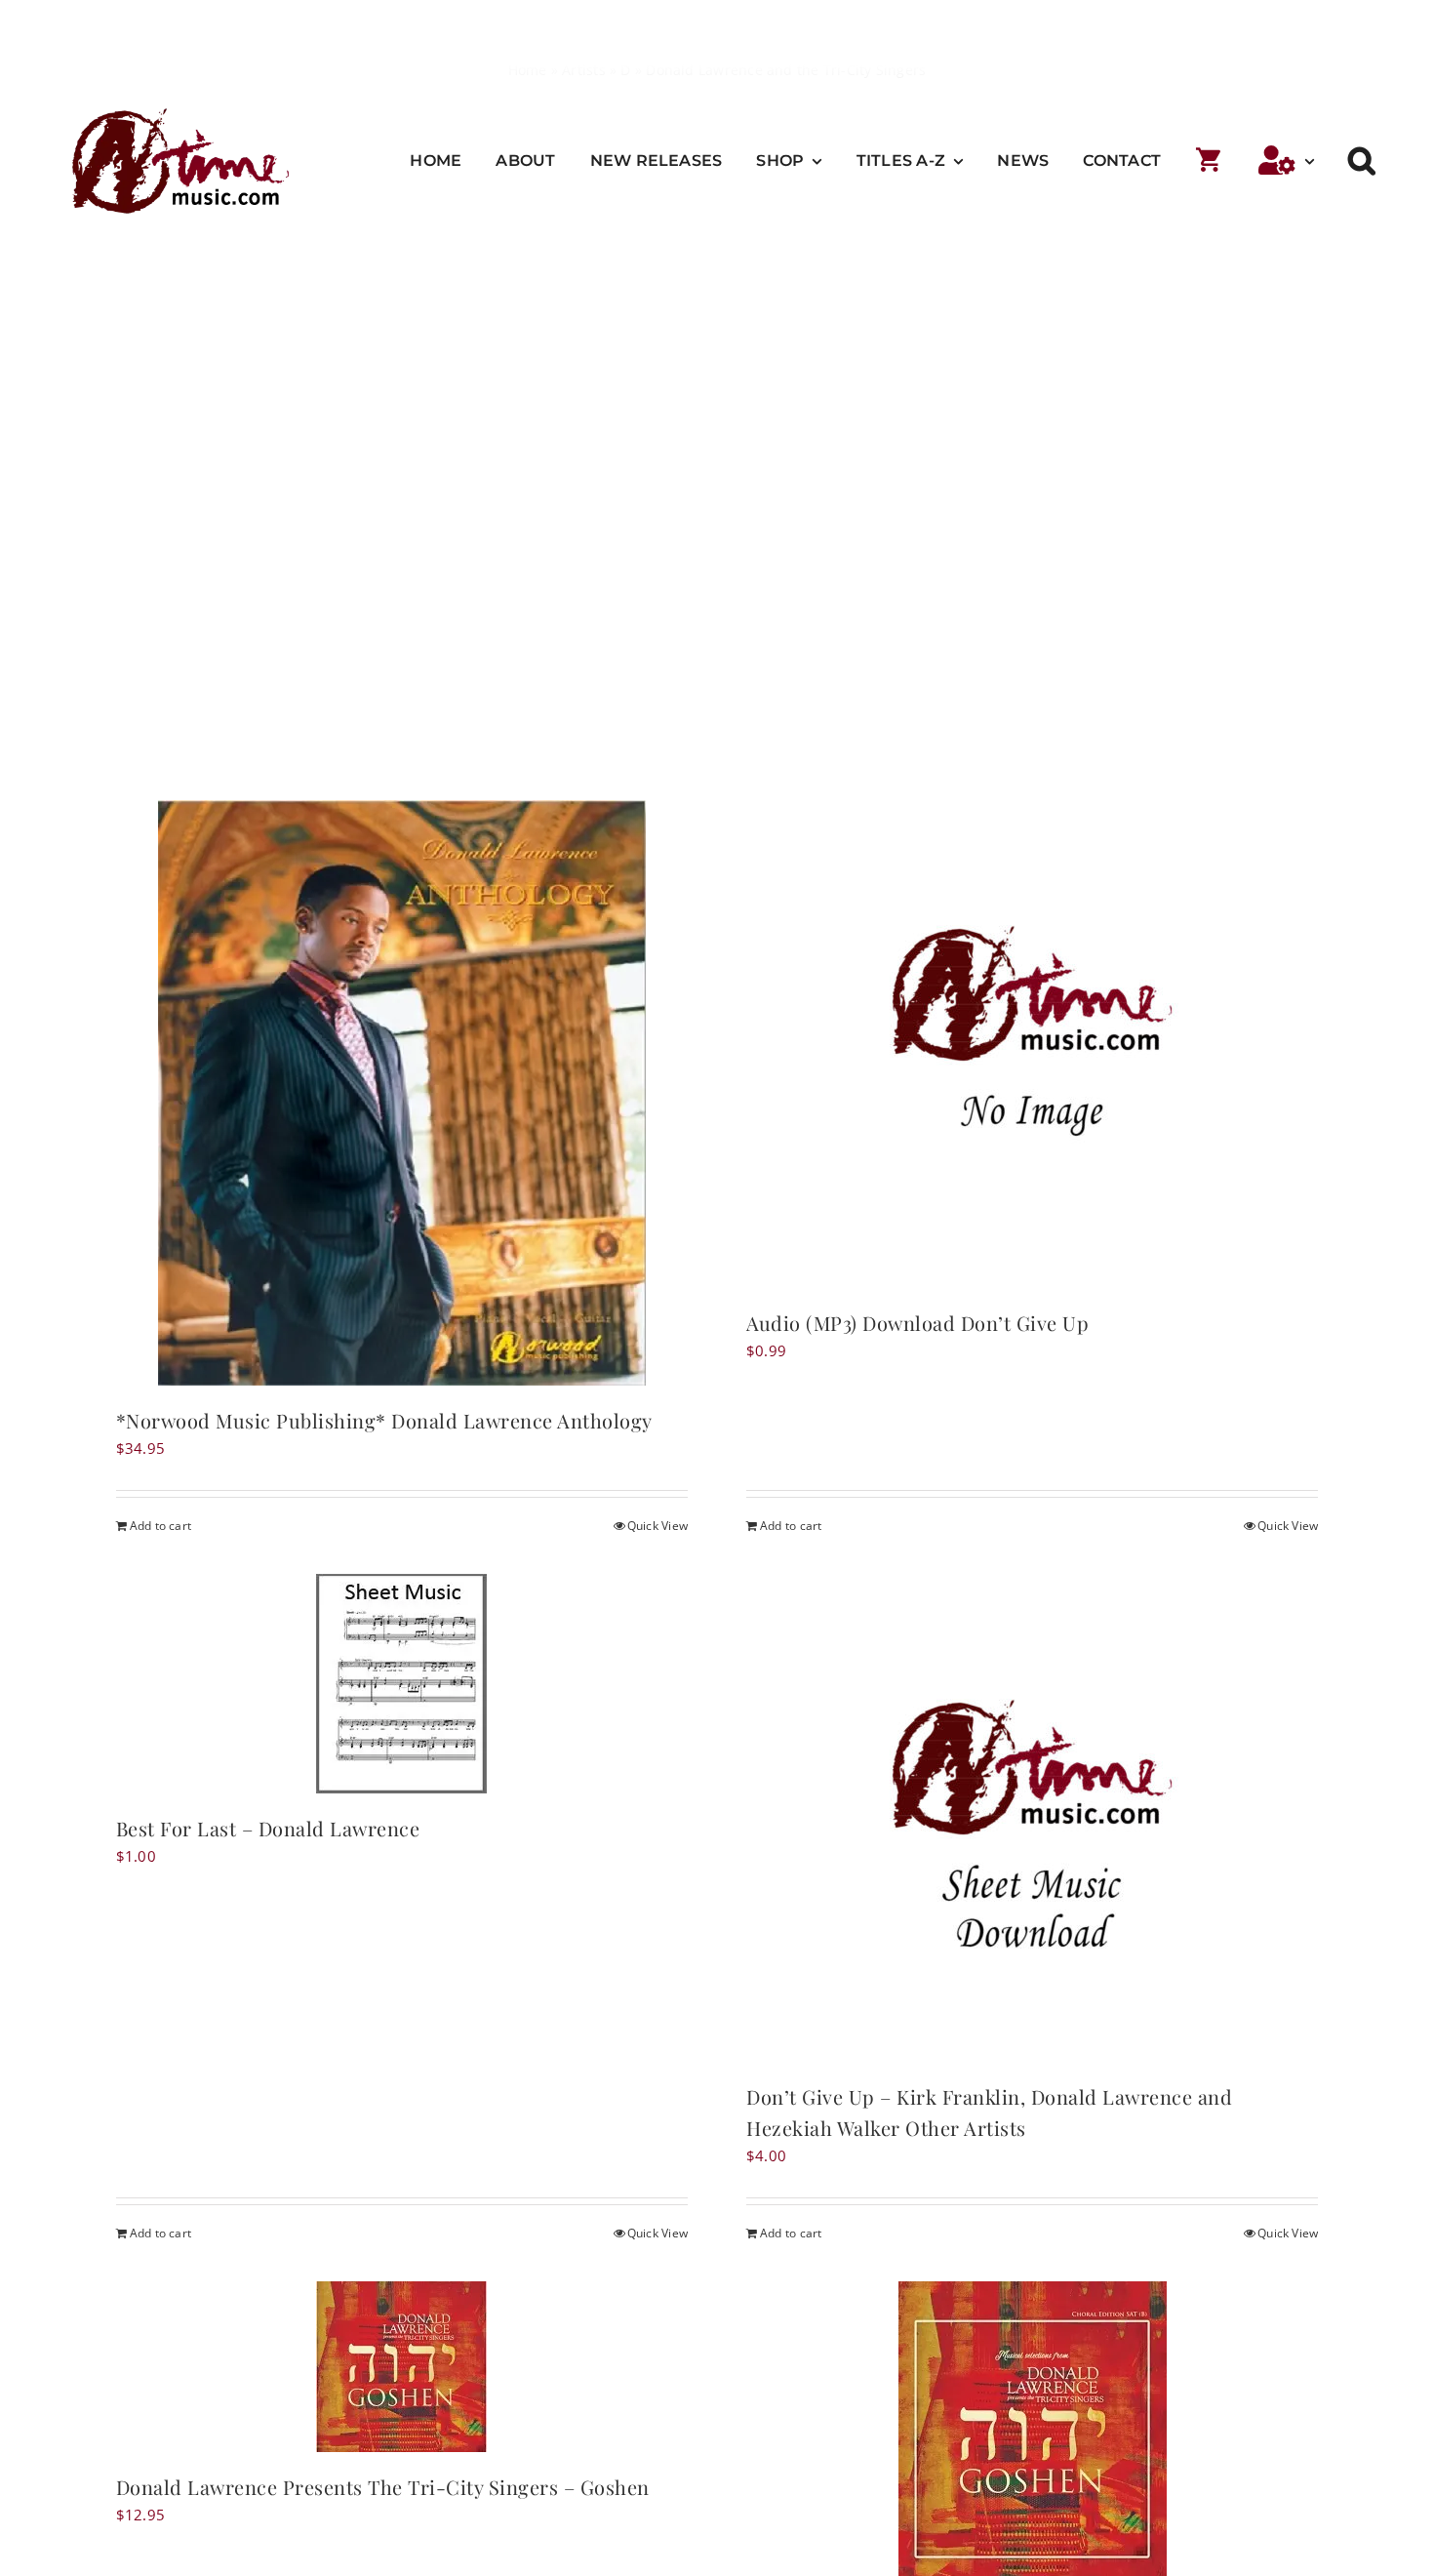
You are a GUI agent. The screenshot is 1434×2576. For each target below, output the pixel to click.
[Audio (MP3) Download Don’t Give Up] (1032, 1044)
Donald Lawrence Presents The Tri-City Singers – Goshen (383, 2487)
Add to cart (160, 1526)
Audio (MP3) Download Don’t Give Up (917, 1323)
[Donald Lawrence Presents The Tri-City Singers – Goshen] (402, 2367)
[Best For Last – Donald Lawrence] (402, 1684)
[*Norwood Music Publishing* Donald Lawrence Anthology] (402, 1093)
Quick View (657, 1526)
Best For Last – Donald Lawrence (268, 1828)
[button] (1362, 161)
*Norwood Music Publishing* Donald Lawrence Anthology (384, 1420)
